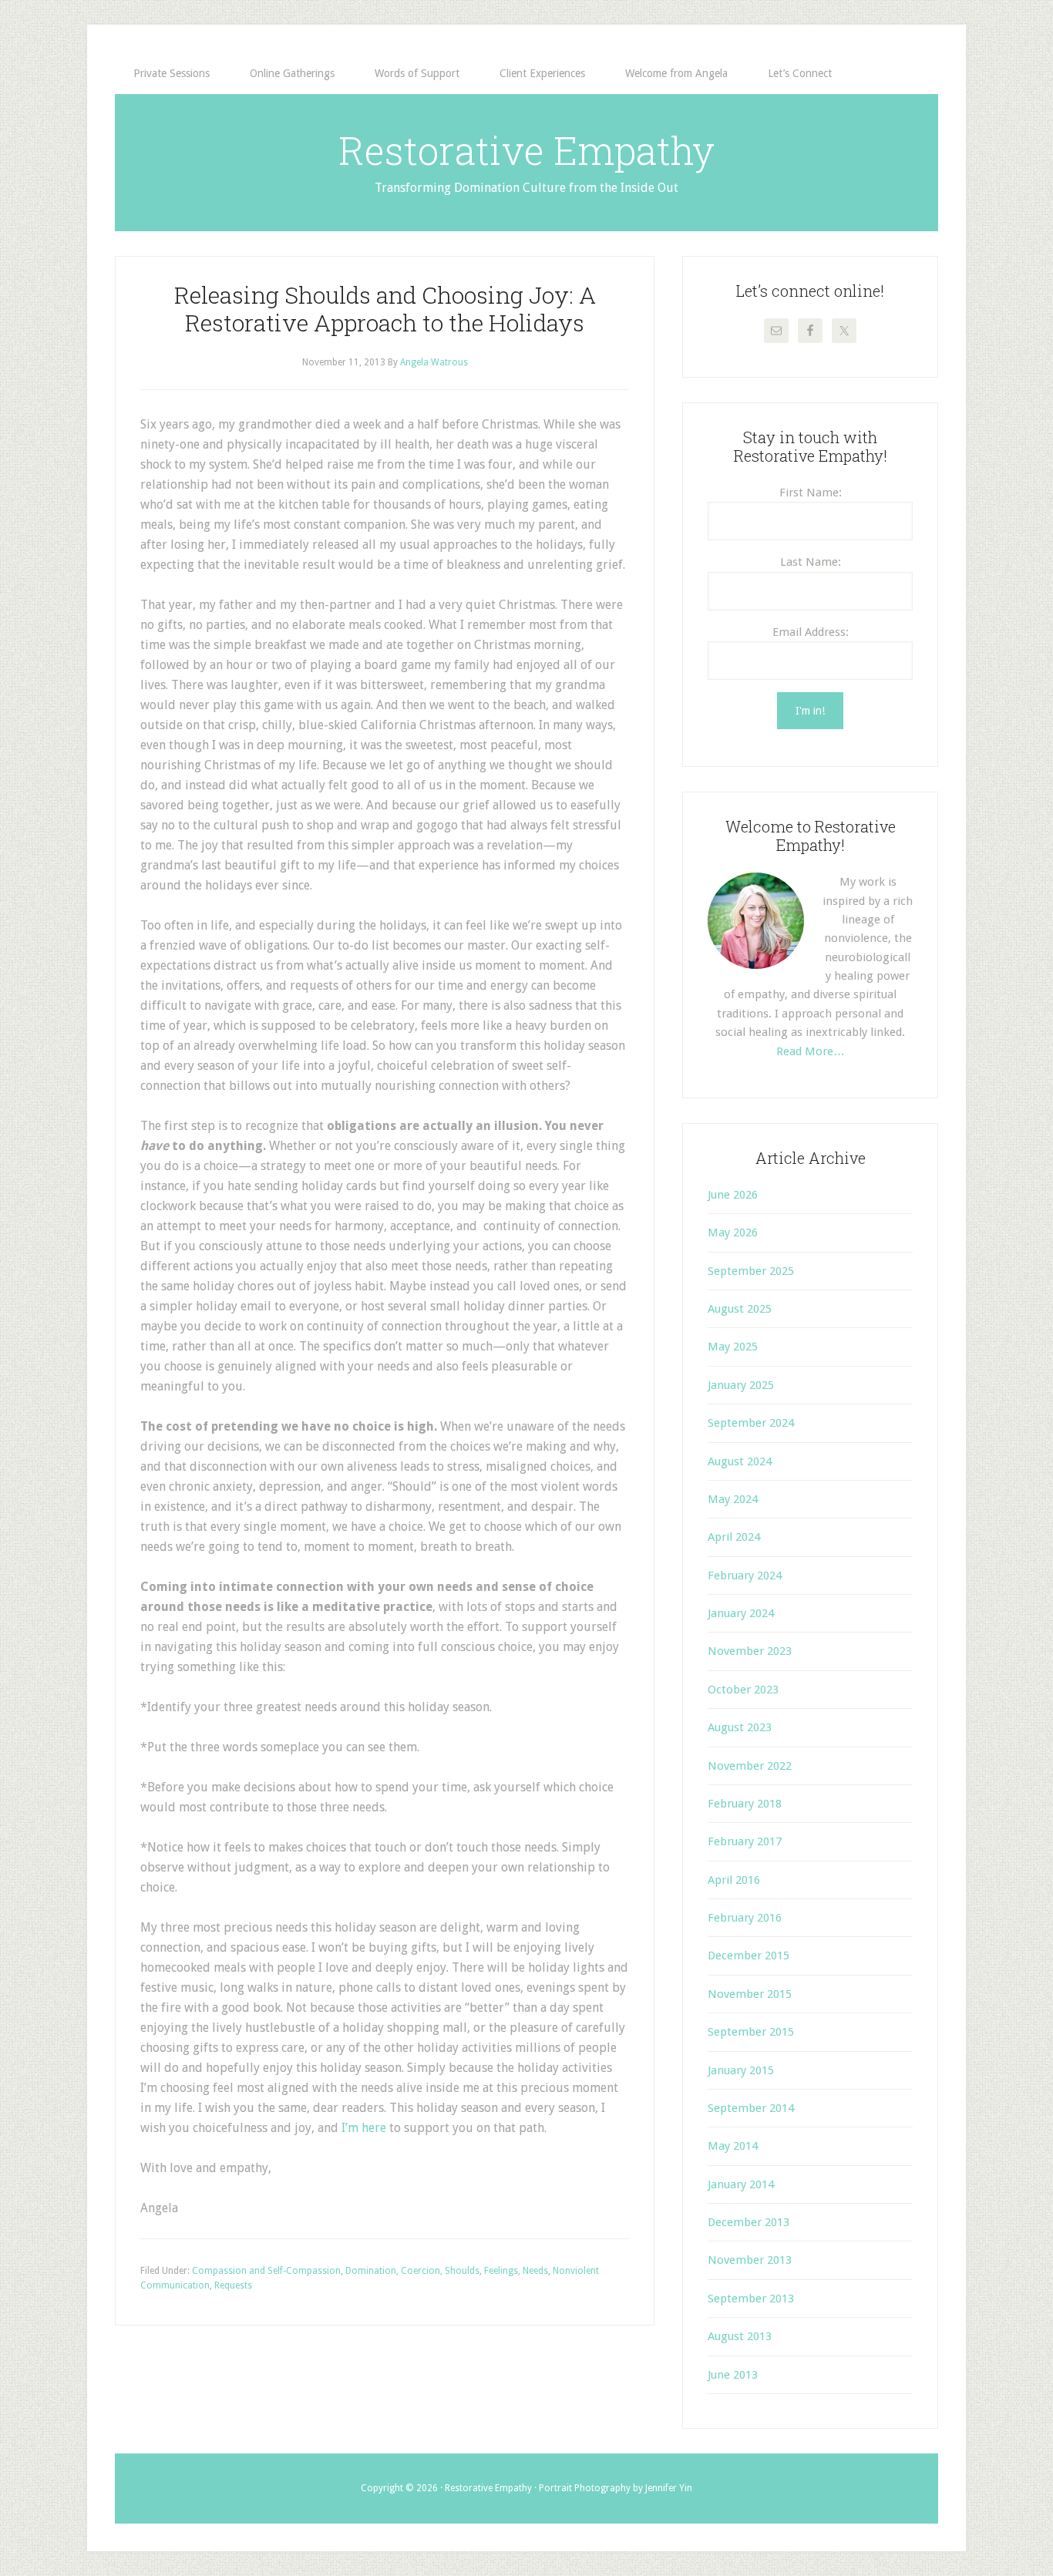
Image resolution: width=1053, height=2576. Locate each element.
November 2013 (750, 2260)
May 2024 (733, 1499)
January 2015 (741, 2070)
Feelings (501, 2271)
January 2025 (741, 1385)
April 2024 (734, 1537)
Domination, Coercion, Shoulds (412, 2271)
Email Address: (811, 632)
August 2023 (740, 1727)
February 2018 (745, 1804)
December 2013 (749, 2222)
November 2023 (750, 1651)
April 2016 (734, 1880)
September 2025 (751, 1271)
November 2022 (750, 1766)
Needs (535, 2271)
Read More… (811, 1051)
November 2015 (750, 1994)
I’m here (364, 2128)
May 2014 (733, 2146)
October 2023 (743, 1690)
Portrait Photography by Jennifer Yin (616, 2488)
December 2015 (749, 1956)
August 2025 (740, 1309)
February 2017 (745, 1841)
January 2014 (741, 2184)
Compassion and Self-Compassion (266, 2271)
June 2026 (733, 1195)
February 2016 (745, 1918)
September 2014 (751, 2108)
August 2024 (740, 1461)
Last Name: (811, 562)
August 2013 (740, 2336)
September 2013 (751, 2299)
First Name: (811, 493)
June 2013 (733, 2375)
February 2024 (745, 1576)
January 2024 (741, 1613)
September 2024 (751, 1423)
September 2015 (751, 2032)
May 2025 (733, 1347)
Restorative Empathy (526, 150)
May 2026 (733, 1233)
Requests (233, 2285)
